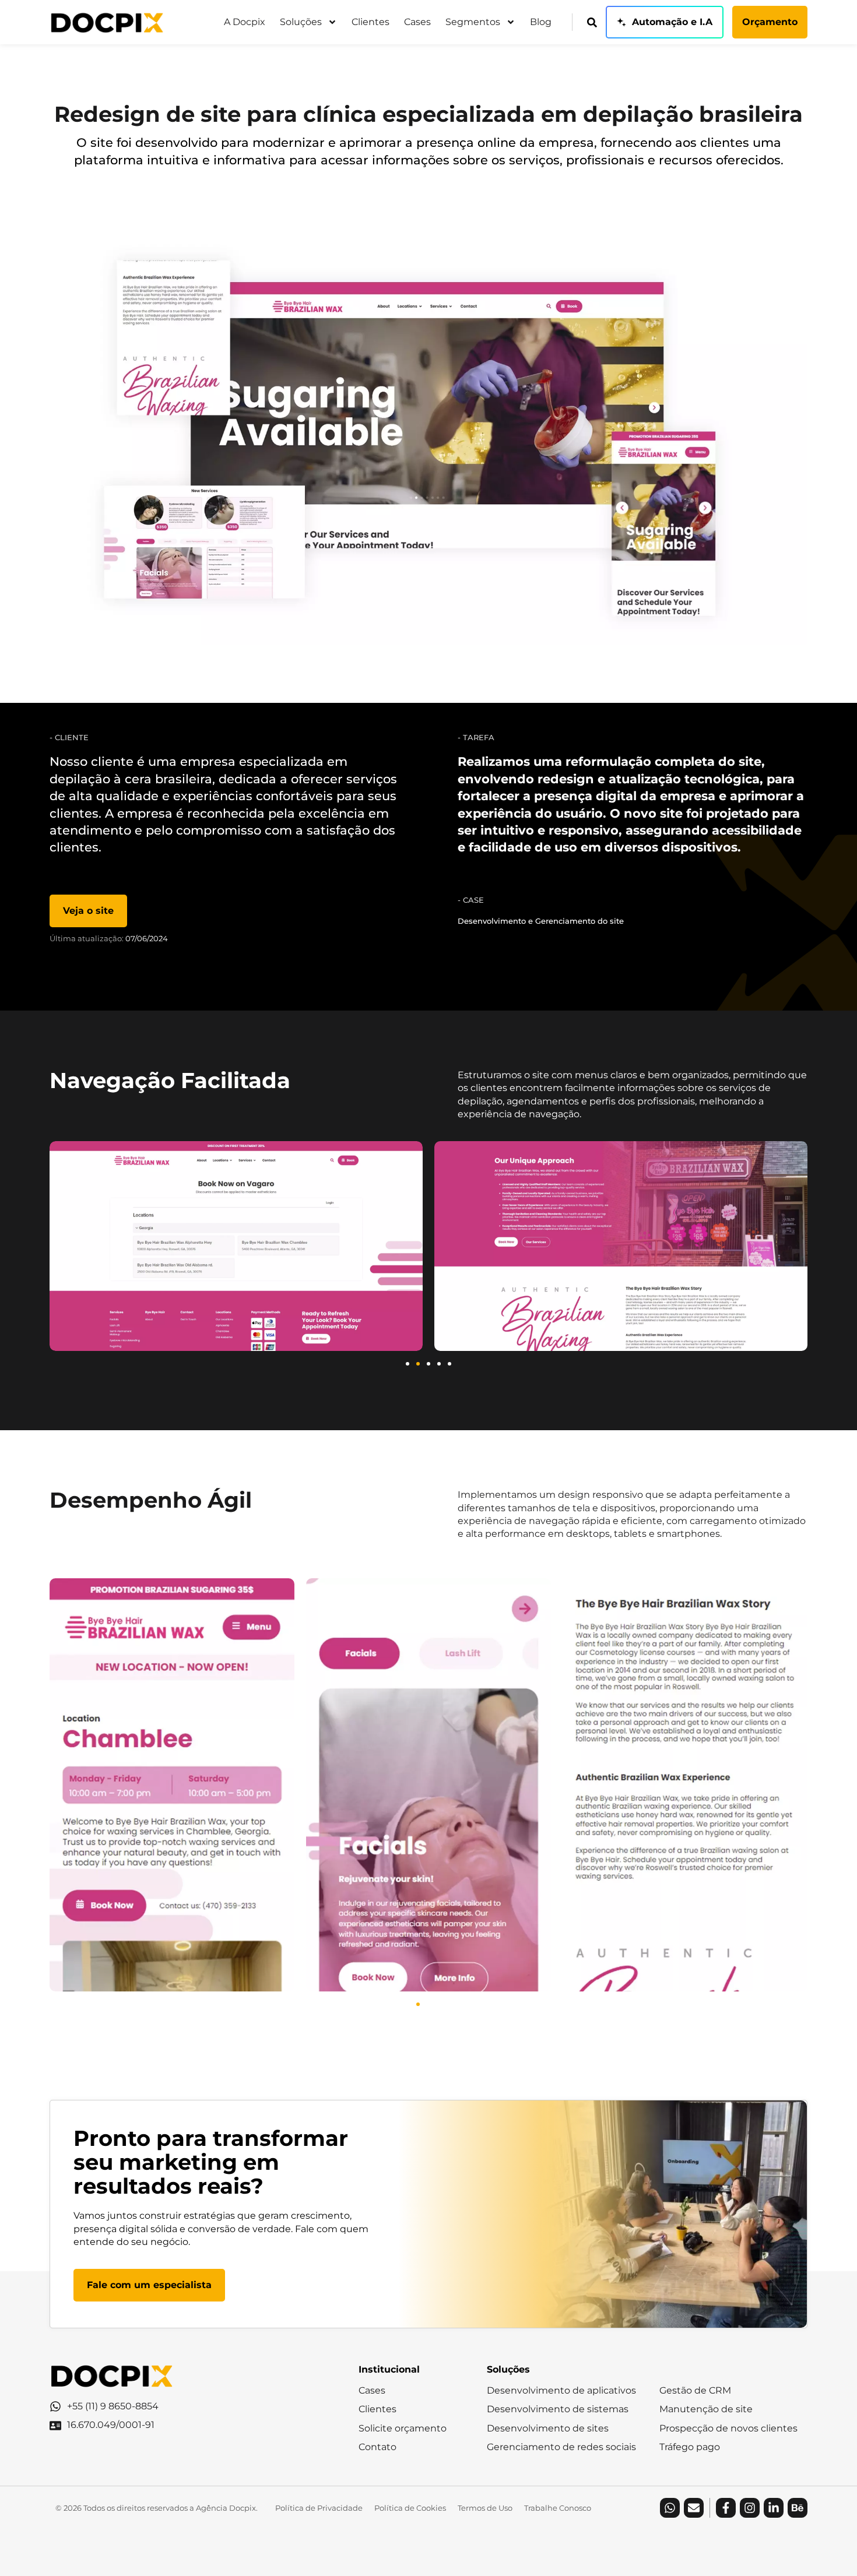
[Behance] (798, 2508)
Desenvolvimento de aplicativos (561, 2390)
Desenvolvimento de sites (548, 2428)
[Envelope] (694, 2508)
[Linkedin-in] (774, 2508)
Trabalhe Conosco (558, 2508)
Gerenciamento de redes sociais (561, 2447)
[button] (408, 1364)
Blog (541, 22)
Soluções (301, 22)
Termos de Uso (485, 2508)
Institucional (389, 2369)
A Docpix (245, 22)
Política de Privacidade (319, 2508)
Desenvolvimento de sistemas (558, 2409)
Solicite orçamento (403, 2428)
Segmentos (473, 22)
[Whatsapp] (670, 2508)
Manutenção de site (706, 2409)
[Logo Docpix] (107, 22)
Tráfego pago (690, 2447)
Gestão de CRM (695, 2390)
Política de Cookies (410, 2508)
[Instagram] (750, 2508)
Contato (377, 2447)
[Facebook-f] (726, 2508)
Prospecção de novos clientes (728, 2428)
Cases (417, 22)
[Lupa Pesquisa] (592, 22)
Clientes (370, 22)
